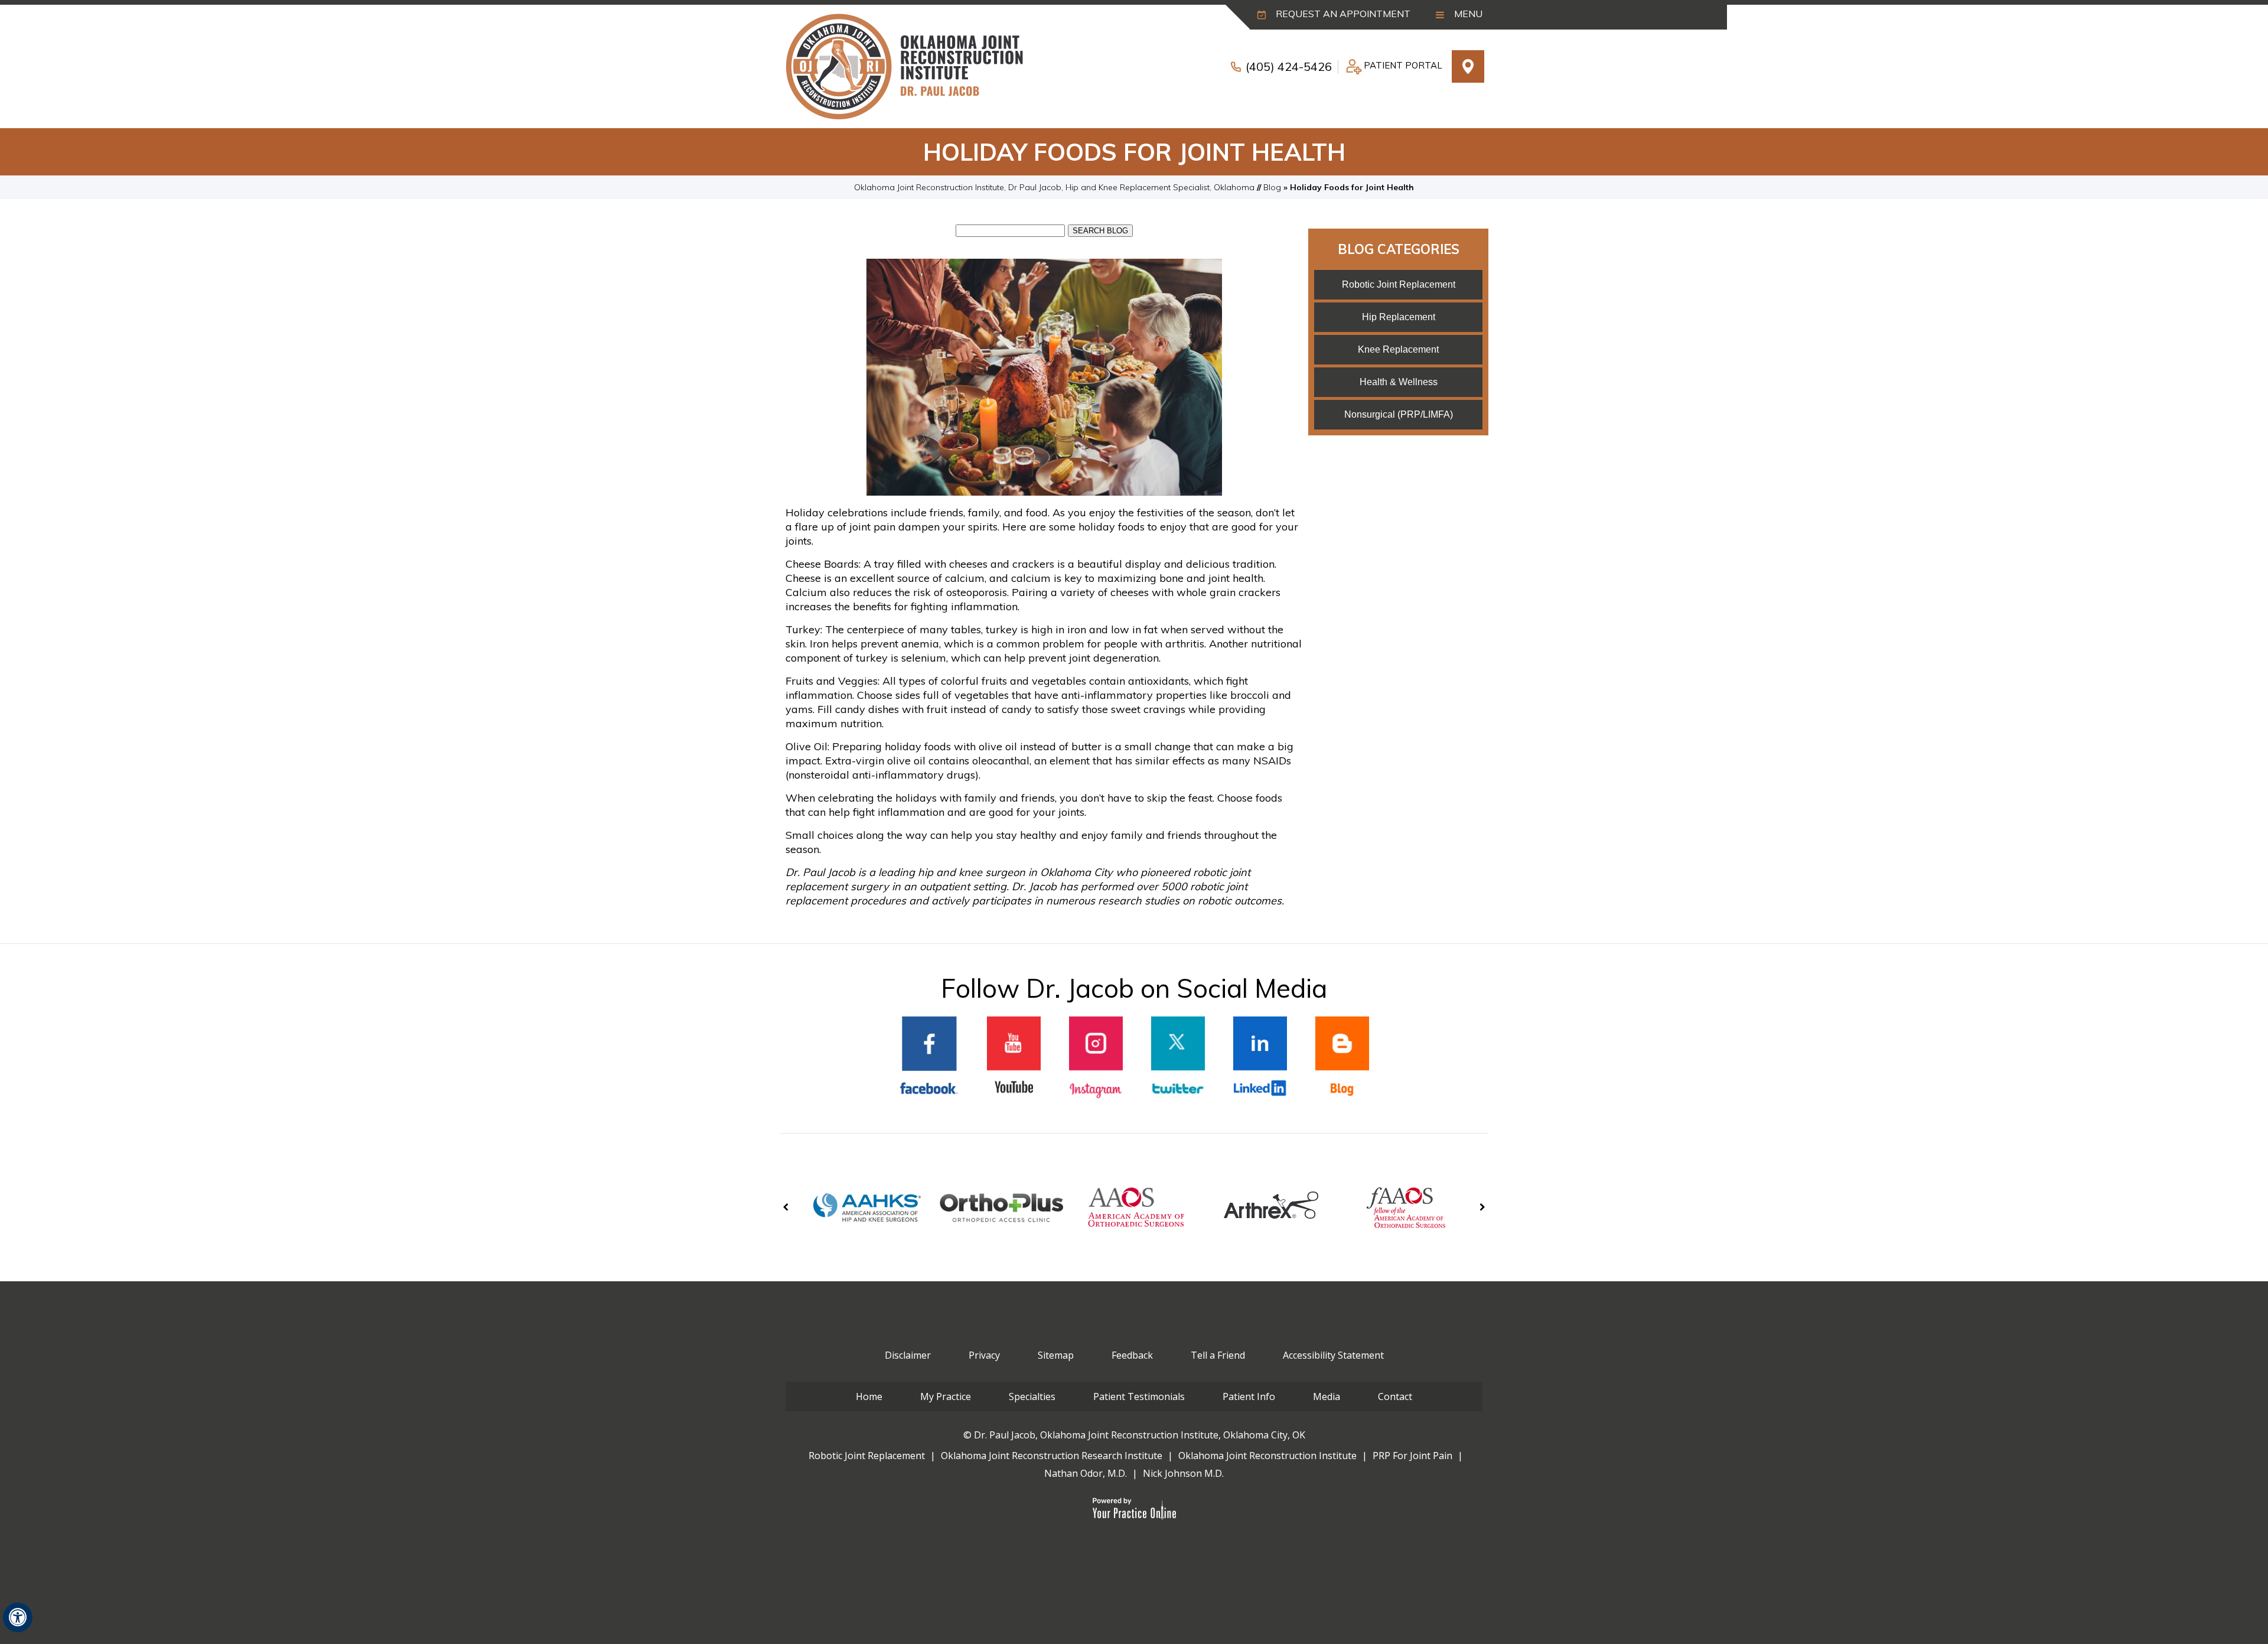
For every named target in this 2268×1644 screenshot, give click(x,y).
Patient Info (1249, 1396)
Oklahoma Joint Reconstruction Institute (1267, 1456)
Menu (1467, 14)
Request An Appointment (1342, 14)
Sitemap (1056, 1355)
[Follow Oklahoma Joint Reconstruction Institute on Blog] (1342, 1057)
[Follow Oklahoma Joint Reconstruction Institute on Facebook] (929, 1058)
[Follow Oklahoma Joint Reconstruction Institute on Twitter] (1178, 1057)
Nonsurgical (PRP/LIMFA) (1399, 414)
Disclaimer (908, 1355)
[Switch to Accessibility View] (18, 1617)
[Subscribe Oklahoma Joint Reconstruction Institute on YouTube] (1014, 1057)
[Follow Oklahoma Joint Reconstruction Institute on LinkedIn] (1260, 1057)
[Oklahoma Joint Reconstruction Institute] (904, 66)
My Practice (946, 1396)
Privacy (984, 1355)
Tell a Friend (1218, 1355)
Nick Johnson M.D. (1183, 1473)
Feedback (1132, 1355)
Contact (1395, 1396)
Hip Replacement (1399, 317)
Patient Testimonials (1139, 1396)
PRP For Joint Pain (1412, 1456)
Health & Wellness (1399, 382)
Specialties (1032, 1396)
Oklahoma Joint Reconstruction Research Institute (1052, 1456)
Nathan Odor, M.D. (1086, 1473)
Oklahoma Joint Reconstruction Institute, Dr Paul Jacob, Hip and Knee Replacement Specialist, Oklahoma (1054, 187)
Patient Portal (1403, 65)
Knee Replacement (1398, 349)
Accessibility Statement (1333, 1355)
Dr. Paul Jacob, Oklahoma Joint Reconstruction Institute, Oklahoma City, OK (1140, 1435)
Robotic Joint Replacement (1399, 284)
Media (1327, 1396)
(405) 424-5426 (1289, 66)
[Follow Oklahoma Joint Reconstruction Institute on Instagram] (1096, 1057)
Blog (1272, 187)
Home (869, 1396)
